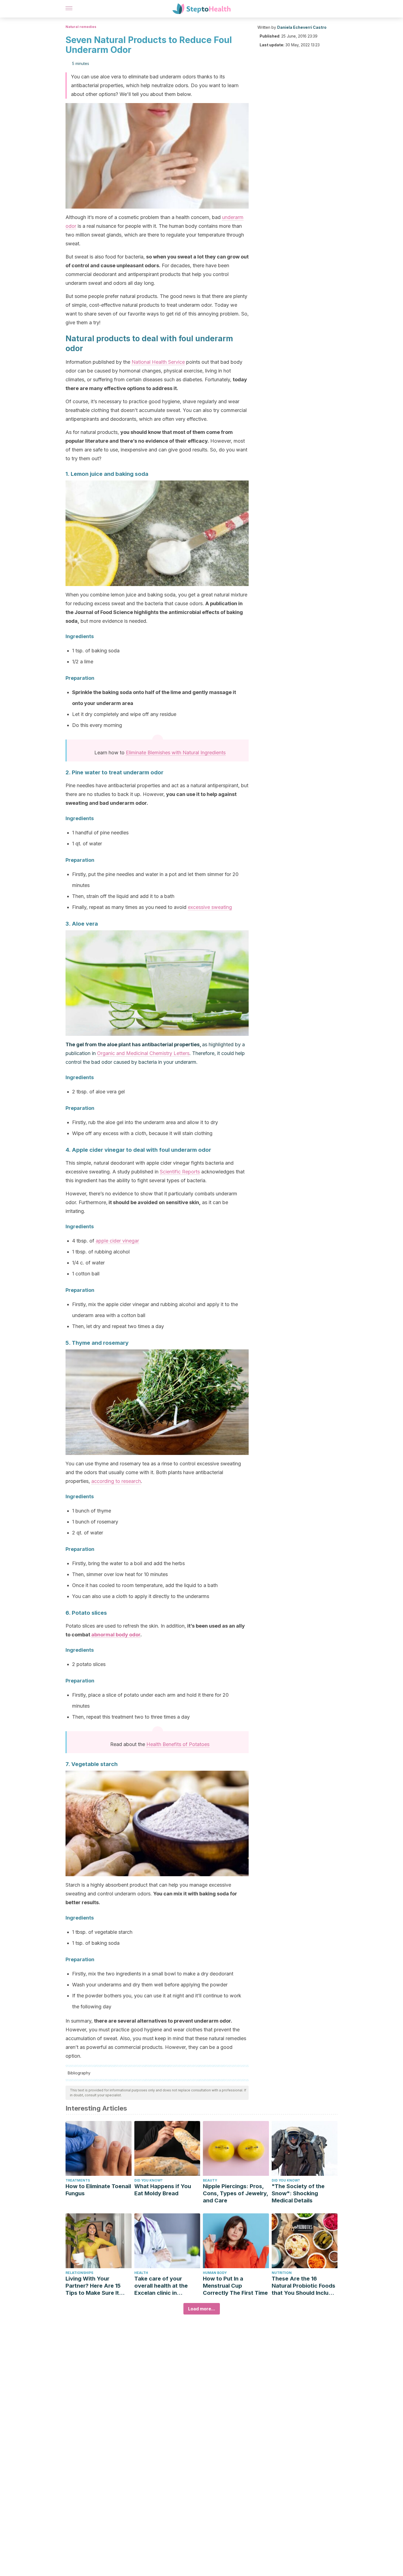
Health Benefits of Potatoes (178, 1744)
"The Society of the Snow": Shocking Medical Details (298, 2193)
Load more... (202, 2309)
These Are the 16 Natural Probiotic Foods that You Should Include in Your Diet (303, 2286)
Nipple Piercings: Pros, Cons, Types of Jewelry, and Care (235, 2193)
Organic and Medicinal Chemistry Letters (143, 1053)
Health (141, 2273)
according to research (116, 1481)
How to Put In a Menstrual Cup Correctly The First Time (235, 2286)
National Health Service (158, 362)
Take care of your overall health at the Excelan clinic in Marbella (161, 2286)
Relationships (79, 2273)
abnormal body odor (116, 1635)
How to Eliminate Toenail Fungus (98, 2190)
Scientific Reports (180, 1172)
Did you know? (148, 2180)
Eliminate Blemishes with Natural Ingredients (176, 753)
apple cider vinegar (117, 1241)
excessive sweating (210, 907)
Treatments (78, 2180)
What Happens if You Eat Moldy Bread (163, 2190)
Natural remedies (81, 27)
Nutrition (282, 2273)
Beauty (210, 2180)
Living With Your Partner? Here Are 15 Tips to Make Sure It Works (93, 2286)
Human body (215, 2273)
